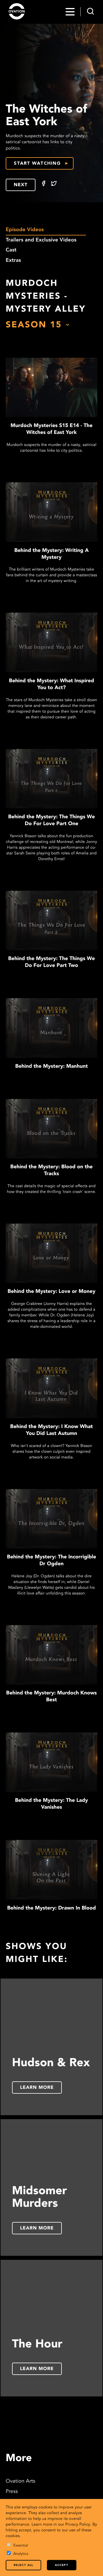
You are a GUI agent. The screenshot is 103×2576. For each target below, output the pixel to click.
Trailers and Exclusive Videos (41, 240)
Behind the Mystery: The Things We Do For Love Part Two (51, 962)
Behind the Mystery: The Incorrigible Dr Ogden (51, 1561)
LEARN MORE (37, 2088)
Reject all (23, 2565)
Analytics (21, 2554)
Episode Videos (25, 230)
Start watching (37, 164)
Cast (11, 250)
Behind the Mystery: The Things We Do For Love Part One (51, 821)
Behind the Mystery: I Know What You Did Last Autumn (52, 1430)
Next (21, 185)
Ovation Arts (20, 2481)
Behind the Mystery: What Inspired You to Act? (51, 685)
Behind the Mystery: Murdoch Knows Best (52, 1697)
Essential (21, 2546)
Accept (62, 2565)
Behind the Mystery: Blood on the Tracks (51, 1171)
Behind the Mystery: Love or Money (52, 1292)
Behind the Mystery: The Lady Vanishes (51, 1804)
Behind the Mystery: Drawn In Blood (51, 1908)
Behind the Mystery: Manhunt (51, 1067)
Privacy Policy (78, 2525)
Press (12, 2492)
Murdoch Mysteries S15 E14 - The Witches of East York (51, 429)
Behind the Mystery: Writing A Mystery (51, 554)
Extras (13, 261)
